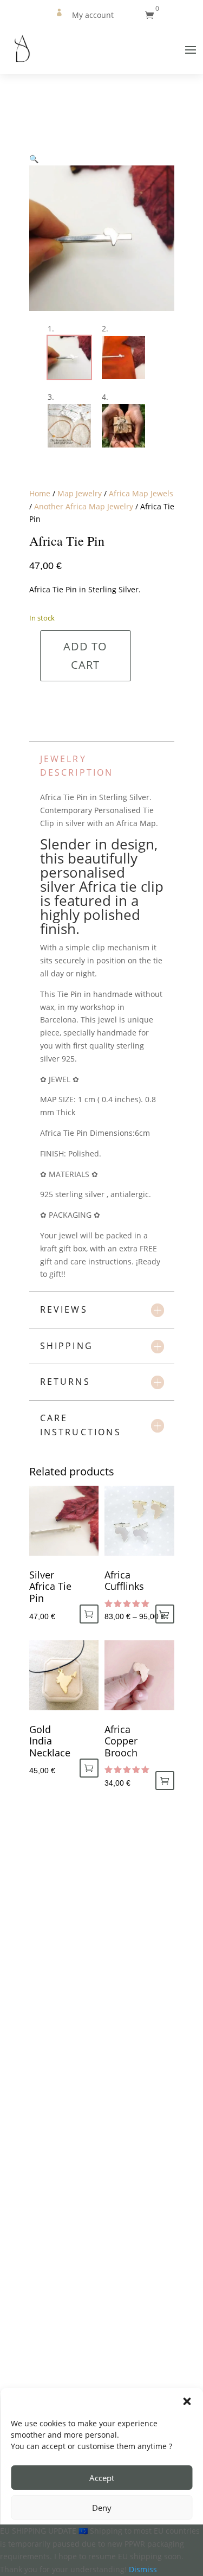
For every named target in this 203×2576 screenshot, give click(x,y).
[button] (187, 2401)
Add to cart (85, 656)
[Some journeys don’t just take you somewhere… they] (51, 2111)
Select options (165, 1614)
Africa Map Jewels (141, 493)
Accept (102, 2478)
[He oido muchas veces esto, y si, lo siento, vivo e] (51, 2314)
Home (40, 493)
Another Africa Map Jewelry (84, 506)
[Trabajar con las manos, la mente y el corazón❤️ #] (51, 2009)
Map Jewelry (80, 493)
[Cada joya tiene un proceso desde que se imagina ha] (51, 2213)
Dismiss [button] (143, 2569)
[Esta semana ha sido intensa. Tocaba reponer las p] (51, 1907)
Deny (102, 2508)
